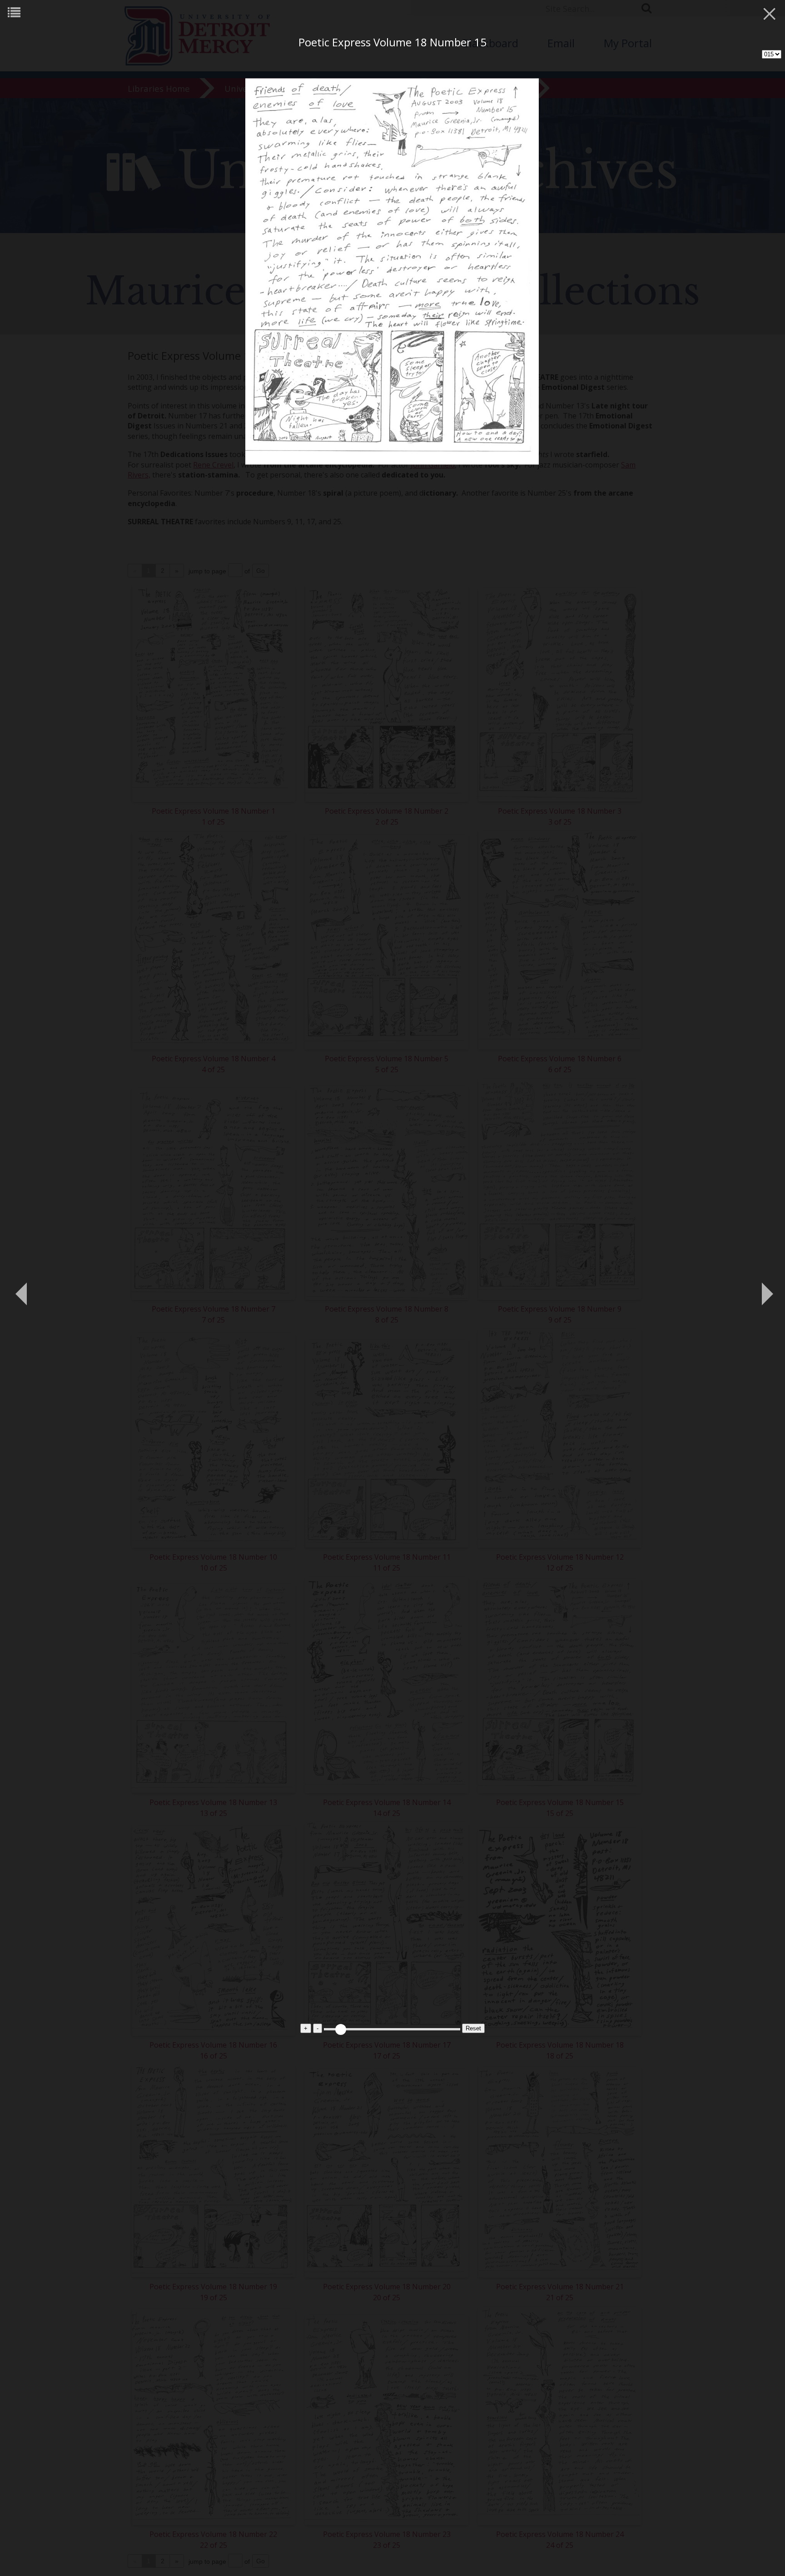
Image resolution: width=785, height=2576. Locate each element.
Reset (473, 2028)
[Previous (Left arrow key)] (20, 1288)
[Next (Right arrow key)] (765, 1288)
